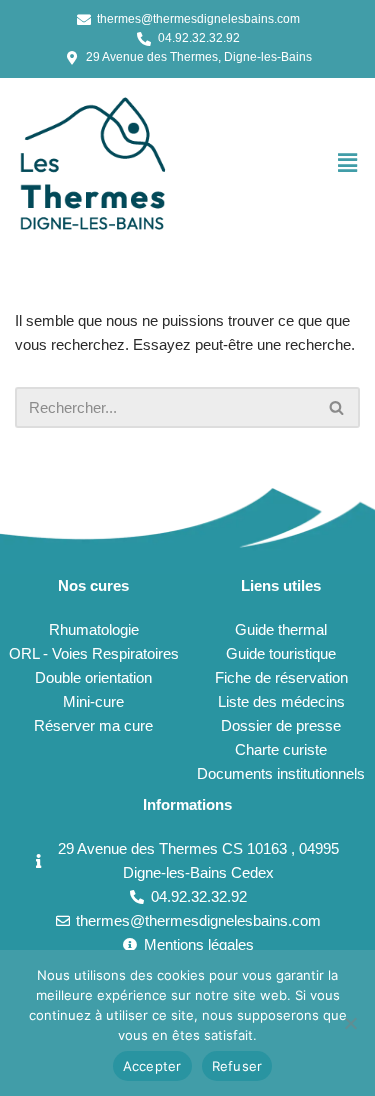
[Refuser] (350, 1023)
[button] (348, 163)
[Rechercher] (337, 407)
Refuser (237, 1066)
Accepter (152, 1066)
